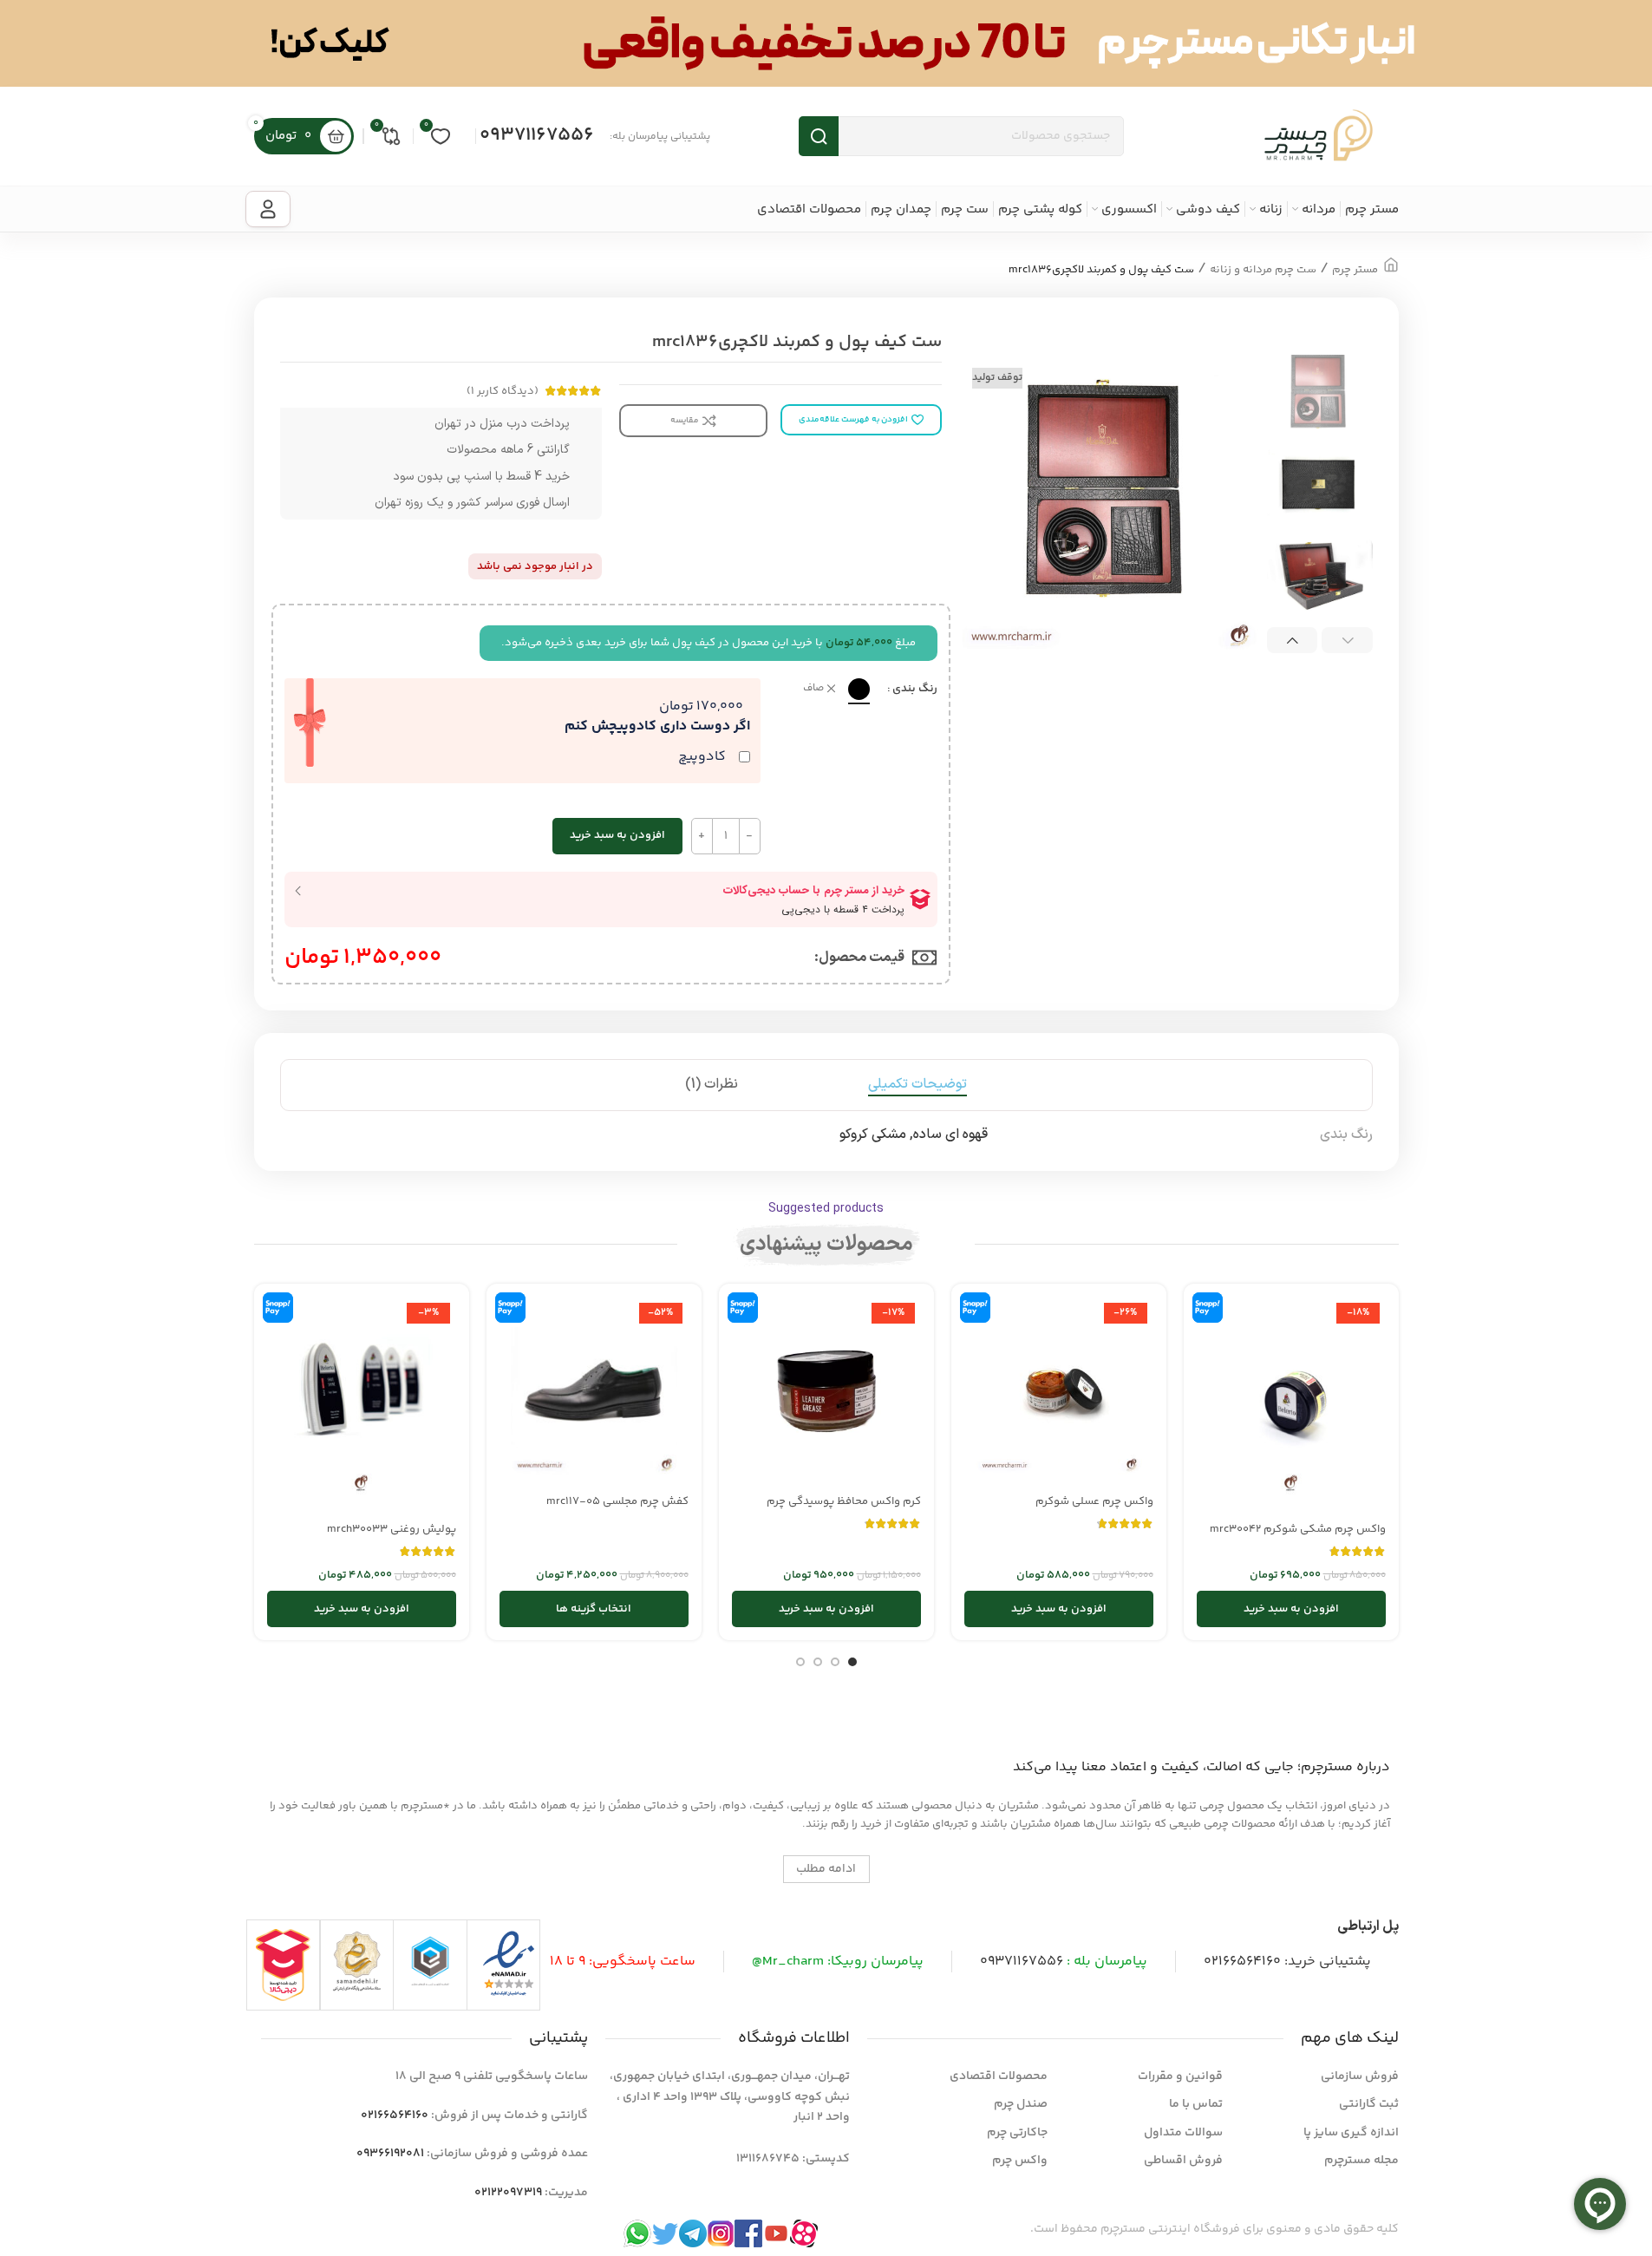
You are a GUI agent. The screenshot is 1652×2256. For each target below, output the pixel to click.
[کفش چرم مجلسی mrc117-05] (594, 1391)
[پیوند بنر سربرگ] (826, 43)
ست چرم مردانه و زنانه (1263, 270)
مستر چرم (1355, 270)
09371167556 (537, 135)
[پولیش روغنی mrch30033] (362, 1405)
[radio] (859, 689)
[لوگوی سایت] (1319, 136)
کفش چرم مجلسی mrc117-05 (617, 1501)
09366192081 (390, 2154)
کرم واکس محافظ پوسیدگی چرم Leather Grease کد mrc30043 (844, 1509)
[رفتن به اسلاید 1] (852, 1662)
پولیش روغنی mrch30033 (392, 1529)
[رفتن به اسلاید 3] (818, 1662)
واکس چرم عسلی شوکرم (1094, 1501)
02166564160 (1242, 1962)
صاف (813, 689)
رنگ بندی (915, 689)
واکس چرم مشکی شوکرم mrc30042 (1298, 1529)
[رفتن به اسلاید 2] (835, 1662)
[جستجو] (819, 136)
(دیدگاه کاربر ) (503, 391)
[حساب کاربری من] (268, 209)
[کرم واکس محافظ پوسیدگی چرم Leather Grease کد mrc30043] (826, 1391)
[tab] (917, 1085)
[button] (1347, 640)
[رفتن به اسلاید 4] (800, 1662)
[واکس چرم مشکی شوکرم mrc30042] (1291, 1405)
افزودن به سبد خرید (617, 835)
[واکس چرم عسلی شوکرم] (1059, 1391)
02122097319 (508, 2193)
